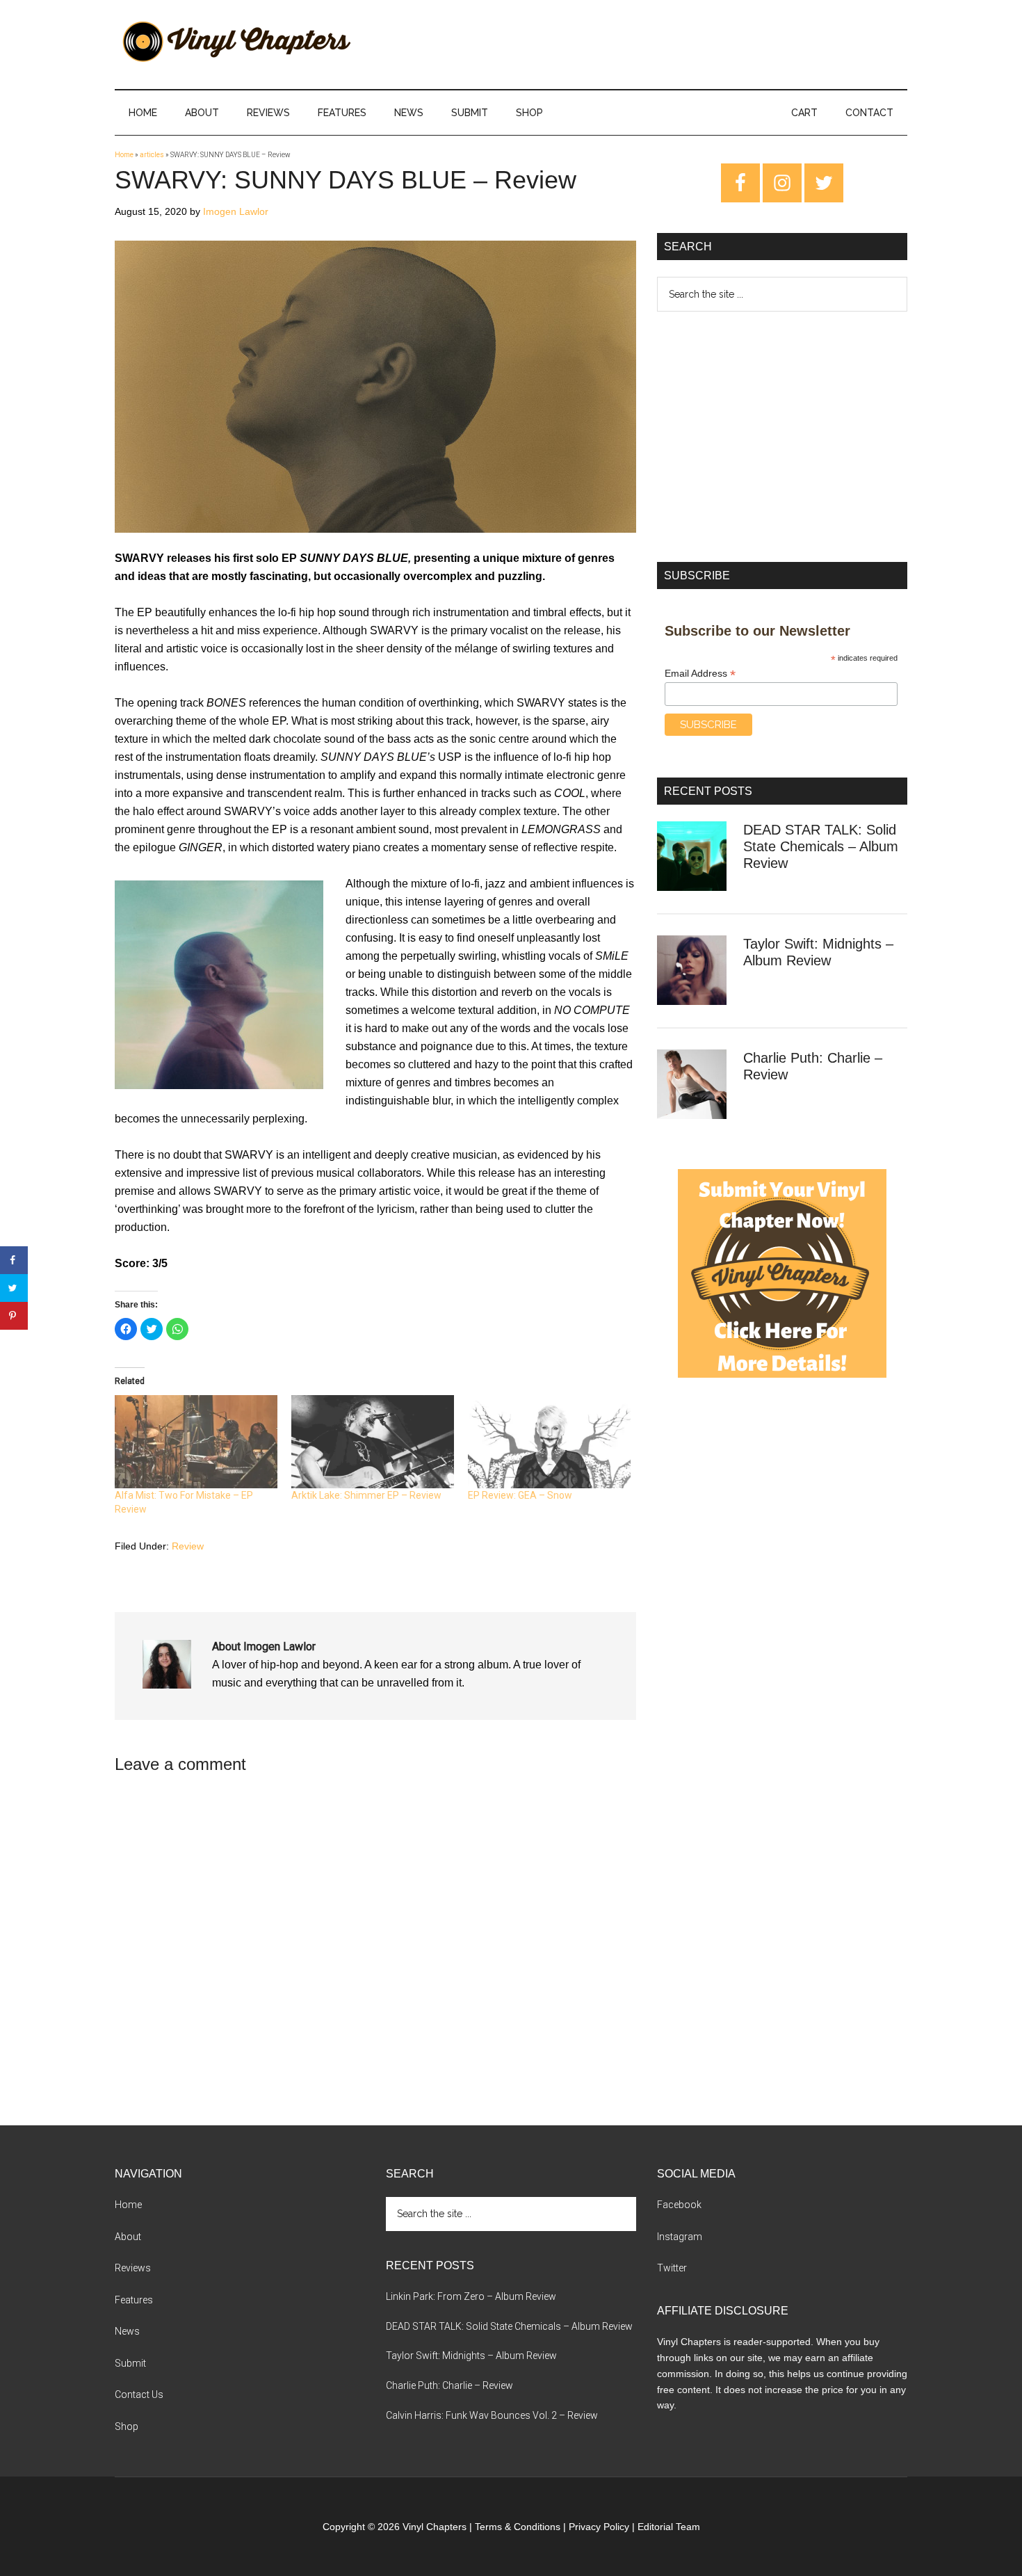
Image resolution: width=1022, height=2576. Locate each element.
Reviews (133, 2268)
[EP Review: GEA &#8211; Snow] (549, 1442)
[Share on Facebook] (14, 1260)
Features (134, 2300)
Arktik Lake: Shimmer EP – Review (366, 1495)
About (128, 2237)
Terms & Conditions (518, 2527)
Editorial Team (669, 2527)
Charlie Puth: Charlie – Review (449, 2385)
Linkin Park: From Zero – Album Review (471, 2296)
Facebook (679, 2205)
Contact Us (139, 2394)
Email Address (700, 674)
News (127, 2331)
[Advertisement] (782, 437)
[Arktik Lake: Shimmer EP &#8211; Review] (373, 1442)
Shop (127, 2426)
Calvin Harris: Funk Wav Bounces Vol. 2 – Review (492, 2415)
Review (188, 1546)
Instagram (680, 2237)
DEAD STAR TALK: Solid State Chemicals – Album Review (821, 846)
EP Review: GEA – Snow (520, 1495)
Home (124, 155)
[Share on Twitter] (14, 1288)
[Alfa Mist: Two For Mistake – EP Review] (196, 1442)
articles (152, 155)
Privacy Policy (599, 2527)
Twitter (672, 2268)
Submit (130, 2363)
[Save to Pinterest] (14, 1316)
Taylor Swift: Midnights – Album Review (471, 2356)
